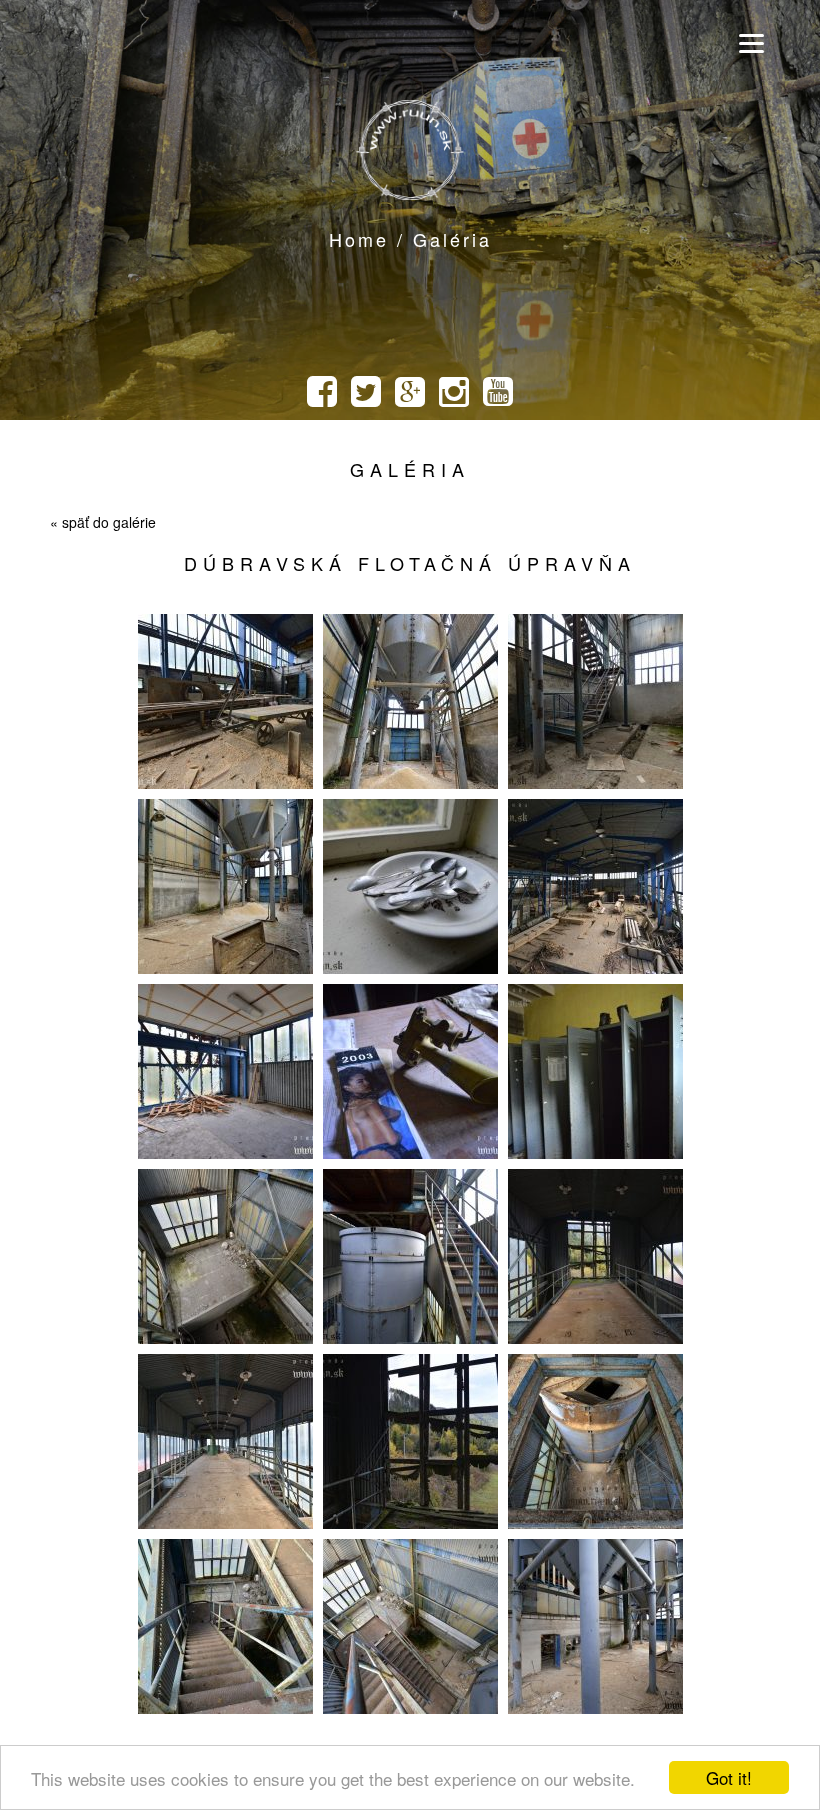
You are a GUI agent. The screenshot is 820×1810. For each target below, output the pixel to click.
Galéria (410, 469)
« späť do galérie (103, 522)
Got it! (729, 1777)
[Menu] (751, 42)
